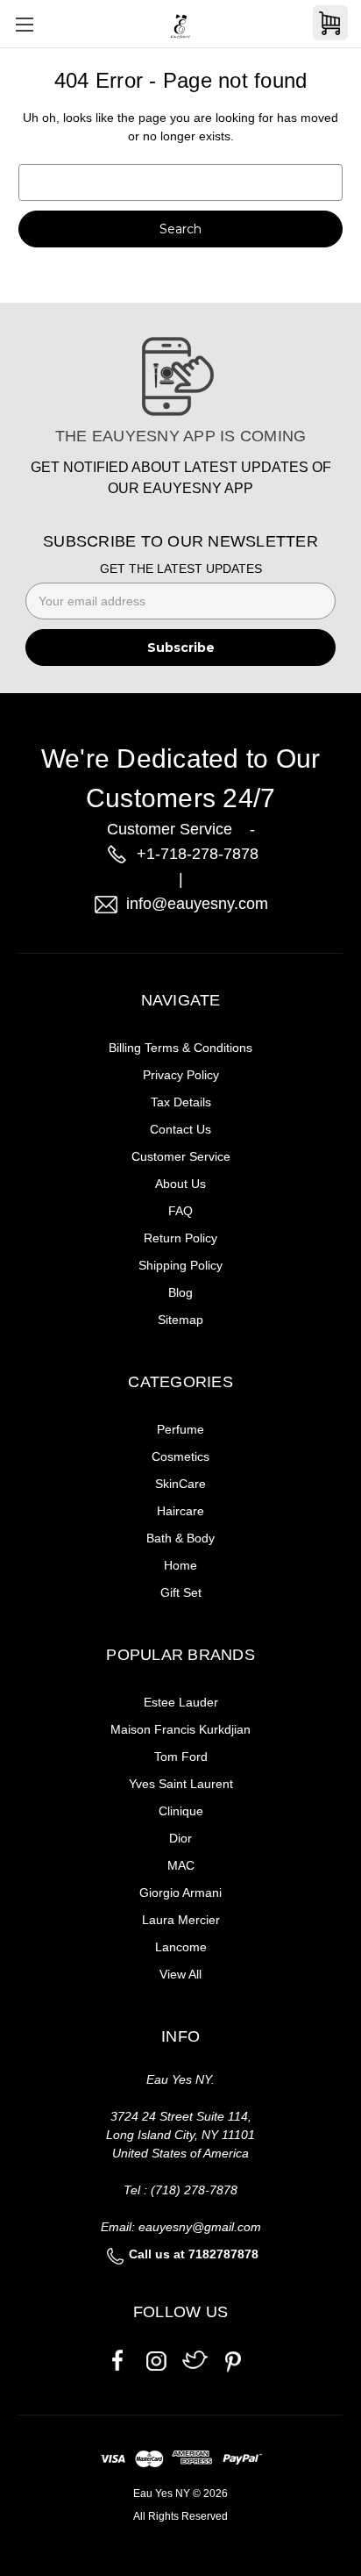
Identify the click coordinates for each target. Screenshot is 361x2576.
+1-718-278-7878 (198, 854)
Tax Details (181, 1102)
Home (180, 1565)
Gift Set (181, 1592)
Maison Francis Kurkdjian (180, 1729)
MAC (181, 1865)
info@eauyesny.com (197, 904)
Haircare (180, 1511)
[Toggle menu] (24, 24)
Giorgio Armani (180, 1893)
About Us (180, 1184)
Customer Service (181, 1156)
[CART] (330, 23)
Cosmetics (180, 1456)
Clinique (181, 1811)
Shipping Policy (180, 1265)
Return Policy (180, 1238)
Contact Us (180, 1129)
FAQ (180, 1211)
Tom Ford (181, 1757)
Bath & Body (180, 1538)
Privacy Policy (181, 1075)
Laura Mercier (181, 1920)
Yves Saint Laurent (181, 1784)
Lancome (181, 1947)
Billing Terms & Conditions (180, 1048)
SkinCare (180, 1484)
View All (180, 1974)
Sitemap (180, 1320)
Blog (180, 1292)
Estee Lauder (181, 1702)
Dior (180, 1838)
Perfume (180, 1429)
